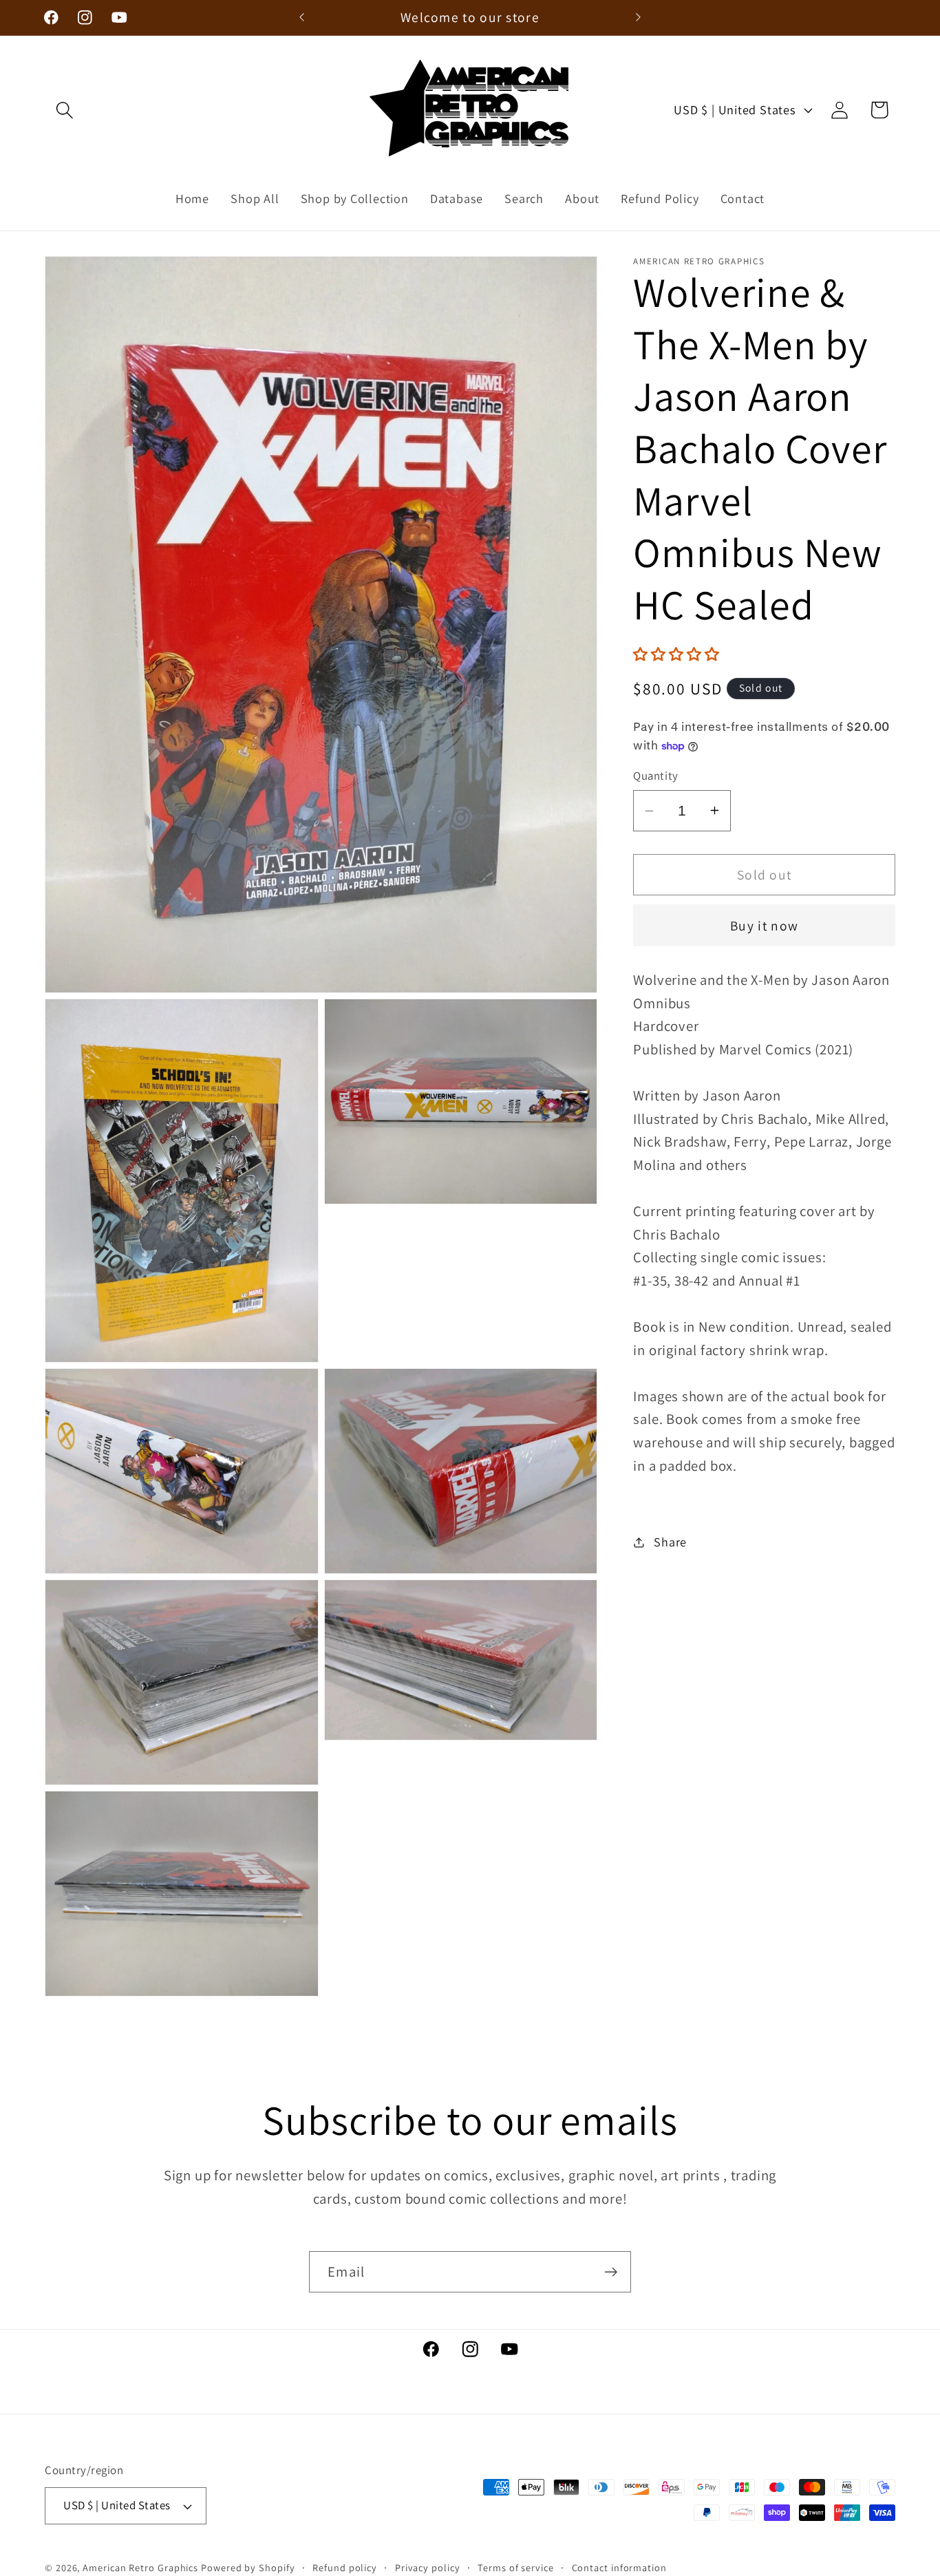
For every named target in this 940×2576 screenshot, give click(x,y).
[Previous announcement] (301, 18)
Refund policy (345, 2567)
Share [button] (670, 1542)
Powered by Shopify (248, 2567)
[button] (64, 110)
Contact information (619, 2567)
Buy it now (764, 926)
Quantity (655, 776)
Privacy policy (428, 2567)
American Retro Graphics (140, 2567)
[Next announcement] (639, 18)
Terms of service (516, 2567)
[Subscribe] (611, 2272)
